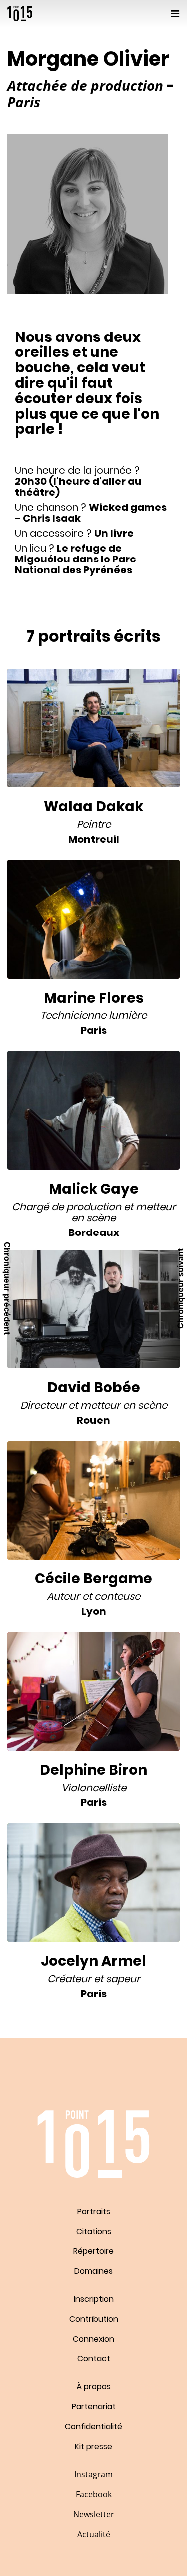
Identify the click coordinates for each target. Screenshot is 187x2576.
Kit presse (93, 2446)
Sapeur (123, 1979)
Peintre (94, 824)
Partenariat (94, 2407)
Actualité (94, 2534)
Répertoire (93, 2251)
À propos (93, 2387)
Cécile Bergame (93, 1579)
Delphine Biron (93, 1770)
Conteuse (117, 1596)
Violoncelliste (94, 1788)
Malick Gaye (94, 1189)
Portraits (94, 2211)
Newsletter (94, 2514)
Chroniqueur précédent (7, 1288)
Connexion (93, 2339)
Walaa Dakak (93, 807)
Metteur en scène (124, 1405)
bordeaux (94, 1232)
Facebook (94, 2494)
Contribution (94, 2319)
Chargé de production (67, 1207)
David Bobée (94, 1388)
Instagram (93, 2474)
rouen (93, 1420)
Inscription (94, 2299)
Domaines (93, 2271)
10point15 (20, 14)
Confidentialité (93, 2426)
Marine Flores (94, 998)
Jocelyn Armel (93, 1961)
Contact (94, 2359)
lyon (94, 1611)
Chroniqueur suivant (180, 1288)
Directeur (43, 1405)
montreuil (94, 839)
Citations (94, 2231)
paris (94, 1030)
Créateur (69, 1979)
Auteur (63, 1596)
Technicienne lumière (93, 1015)
